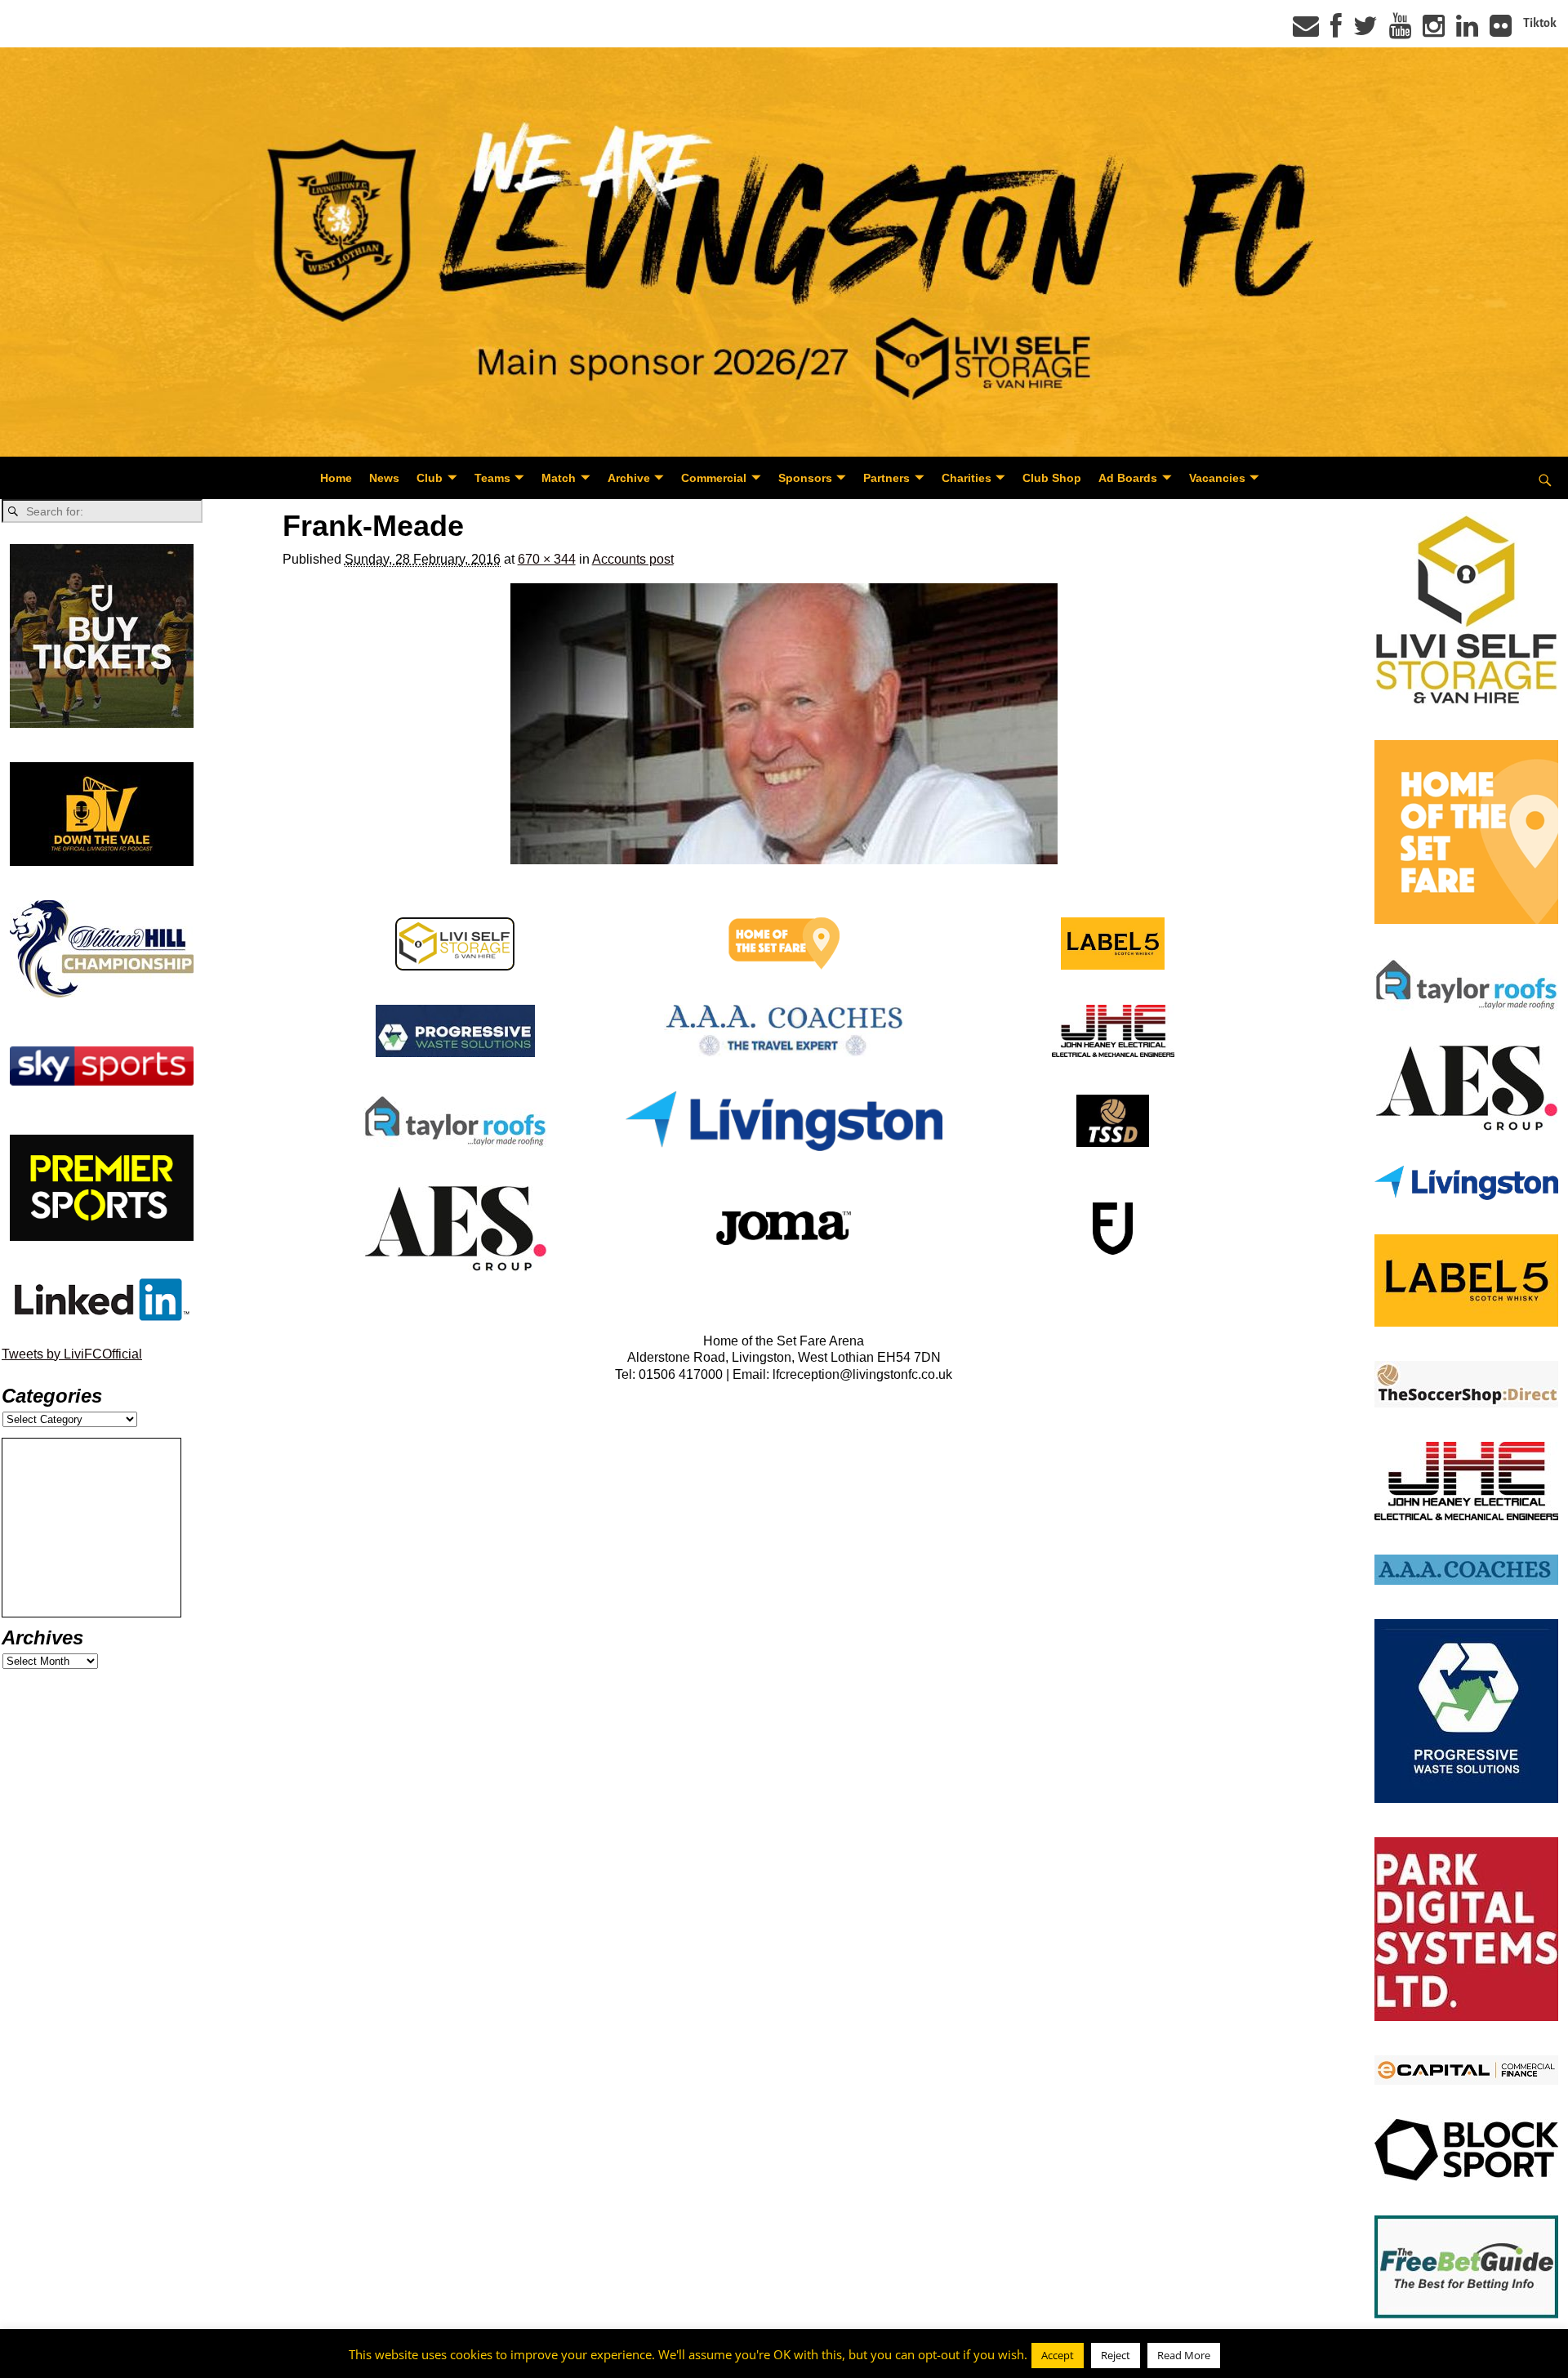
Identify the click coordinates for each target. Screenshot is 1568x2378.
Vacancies (1217, 478)
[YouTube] (1400, 31)
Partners (886, 478)
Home (336, 478)
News (384, 478)
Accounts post (633, 559)
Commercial (714, 478)
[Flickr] (1501, 31)
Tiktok (1540, 23)
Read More (1184, 2355)
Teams (492, 478)
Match (559, 478)
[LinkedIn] (1467, 31)
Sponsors (805, 478)
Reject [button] (1116, 2355)
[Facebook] (1336, 31)
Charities (967, 478)
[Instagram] (1434, 31)
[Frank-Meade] (784, 724)
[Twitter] (1365, 31)
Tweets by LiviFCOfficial (72, 1354)
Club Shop (1052, 478)
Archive (629, 478)
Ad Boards (1128, 478)
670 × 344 (547, 559)
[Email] (1306, 31)
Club (430, 478)
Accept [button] (1058, 2355)
